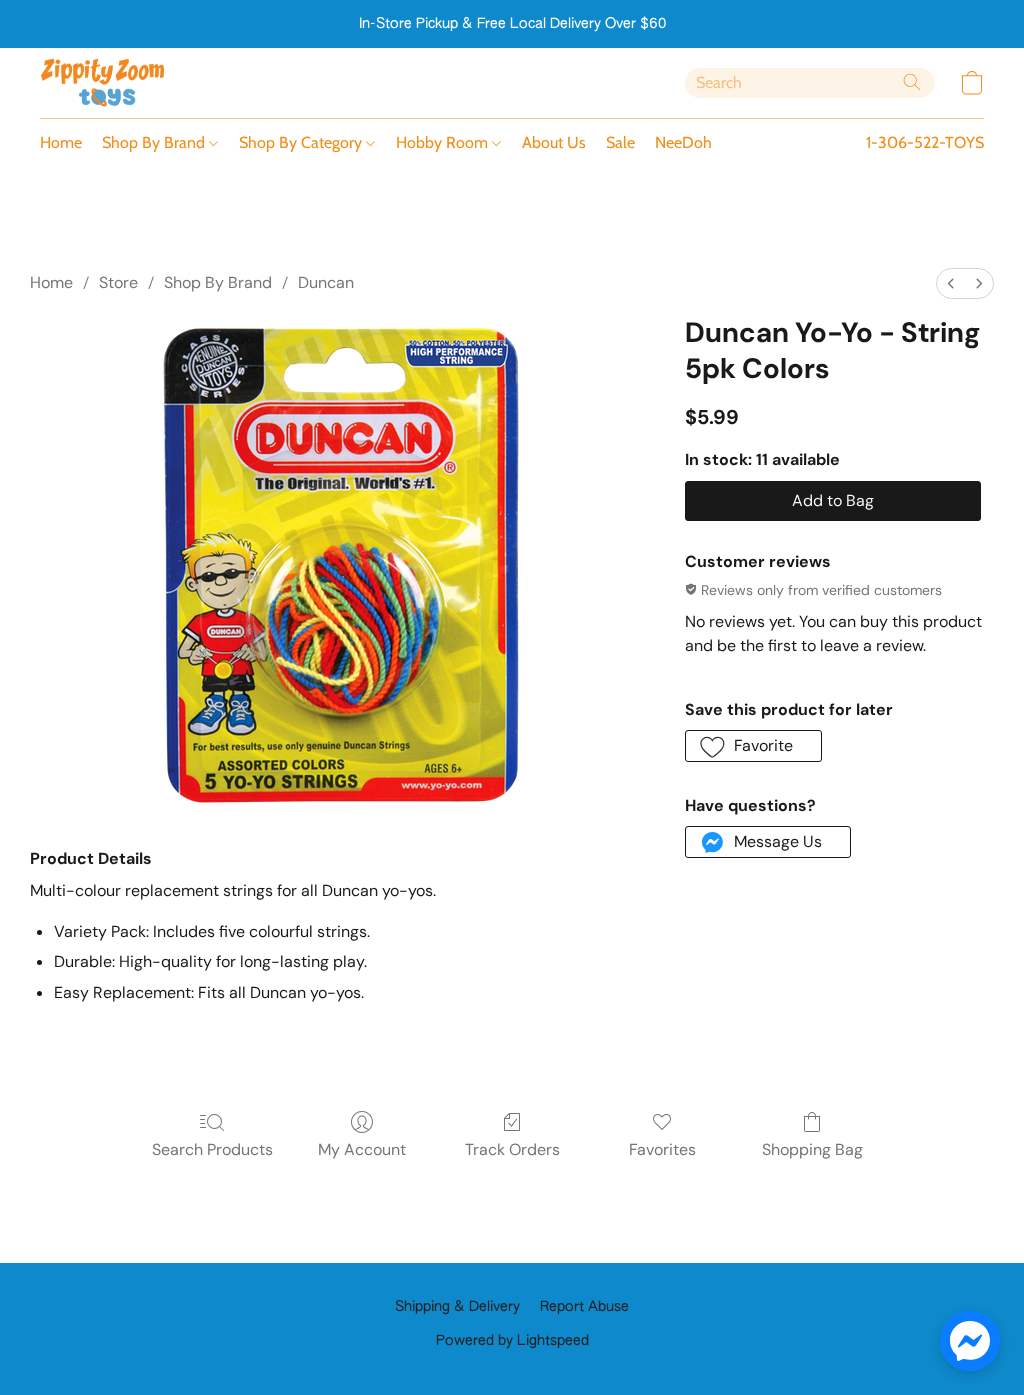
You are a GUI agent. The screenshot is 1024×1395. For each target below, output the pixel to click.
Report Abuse (584, 1307)
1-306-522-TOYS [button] (925, 142)
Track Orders (512, 1149)
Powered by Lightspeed (512, 1341)
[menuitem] (951, 283)
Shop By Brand (155, 142)
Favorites (662, 1149)
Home (61, 142)
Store (118, 282)
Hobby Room (444, 142)
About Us (554, 142)
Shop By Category (302, 142)
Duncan (326, 282)
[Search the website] (912, 82)
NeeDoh (683, 142)
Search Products (212, 1149)
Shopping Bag (812, 1149)
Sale (620, 142)
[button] (103, 83)
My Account (362, 1149)
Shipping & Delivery (457, 1307)
